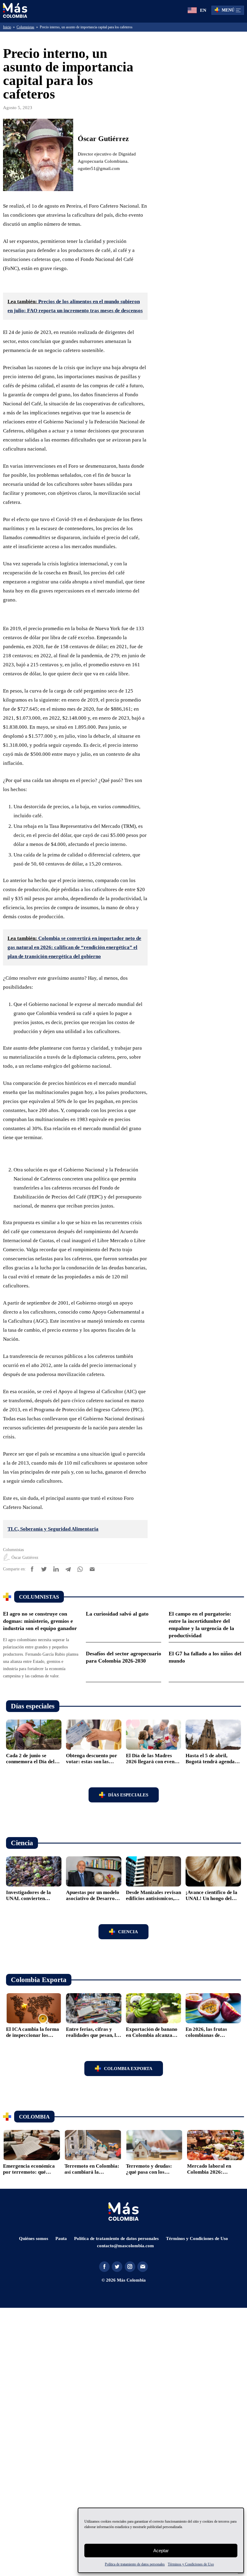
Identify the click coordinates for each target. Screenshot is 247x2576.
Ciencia (128, 2197)
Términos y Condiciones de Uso (202, 2564)
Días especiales (128, 2060)
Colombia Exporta (128, 2334)
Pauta (60, 2504)
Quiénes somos (32, 2504)
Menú (228, 10)
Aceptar (161, 2551)
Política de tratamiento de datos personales (129, 2564)
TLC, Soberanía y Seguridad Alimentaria (60, 1782)
